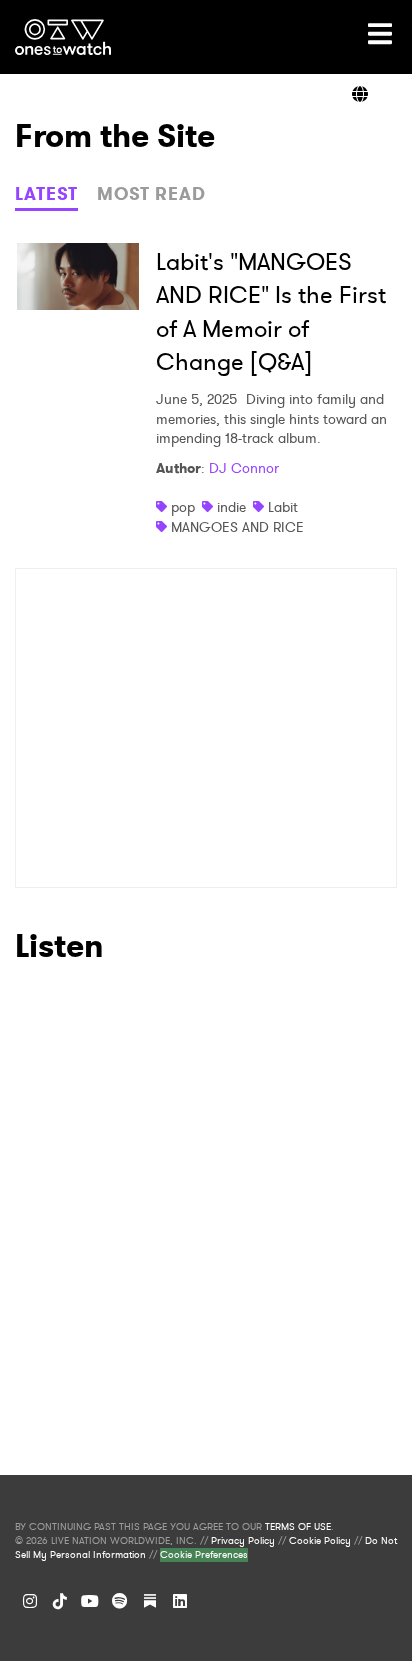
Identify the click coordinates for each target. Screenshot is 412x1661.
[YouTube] (90, 1601)
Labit (283, 507)
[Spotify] (120, 1601)
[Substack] (150, 1601)
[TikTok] (60, 1601)
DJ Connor (244, 468)
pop (183, 507)
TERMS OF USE (298, 1527)
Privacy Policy (243, 1541)
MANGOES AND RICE (237, 527)
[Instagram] (30, 1601)
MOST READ (151, 194)
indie (231, 507)
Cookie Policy (320, 1541)
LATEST (46, 194)
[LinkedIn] (180, 1601)
